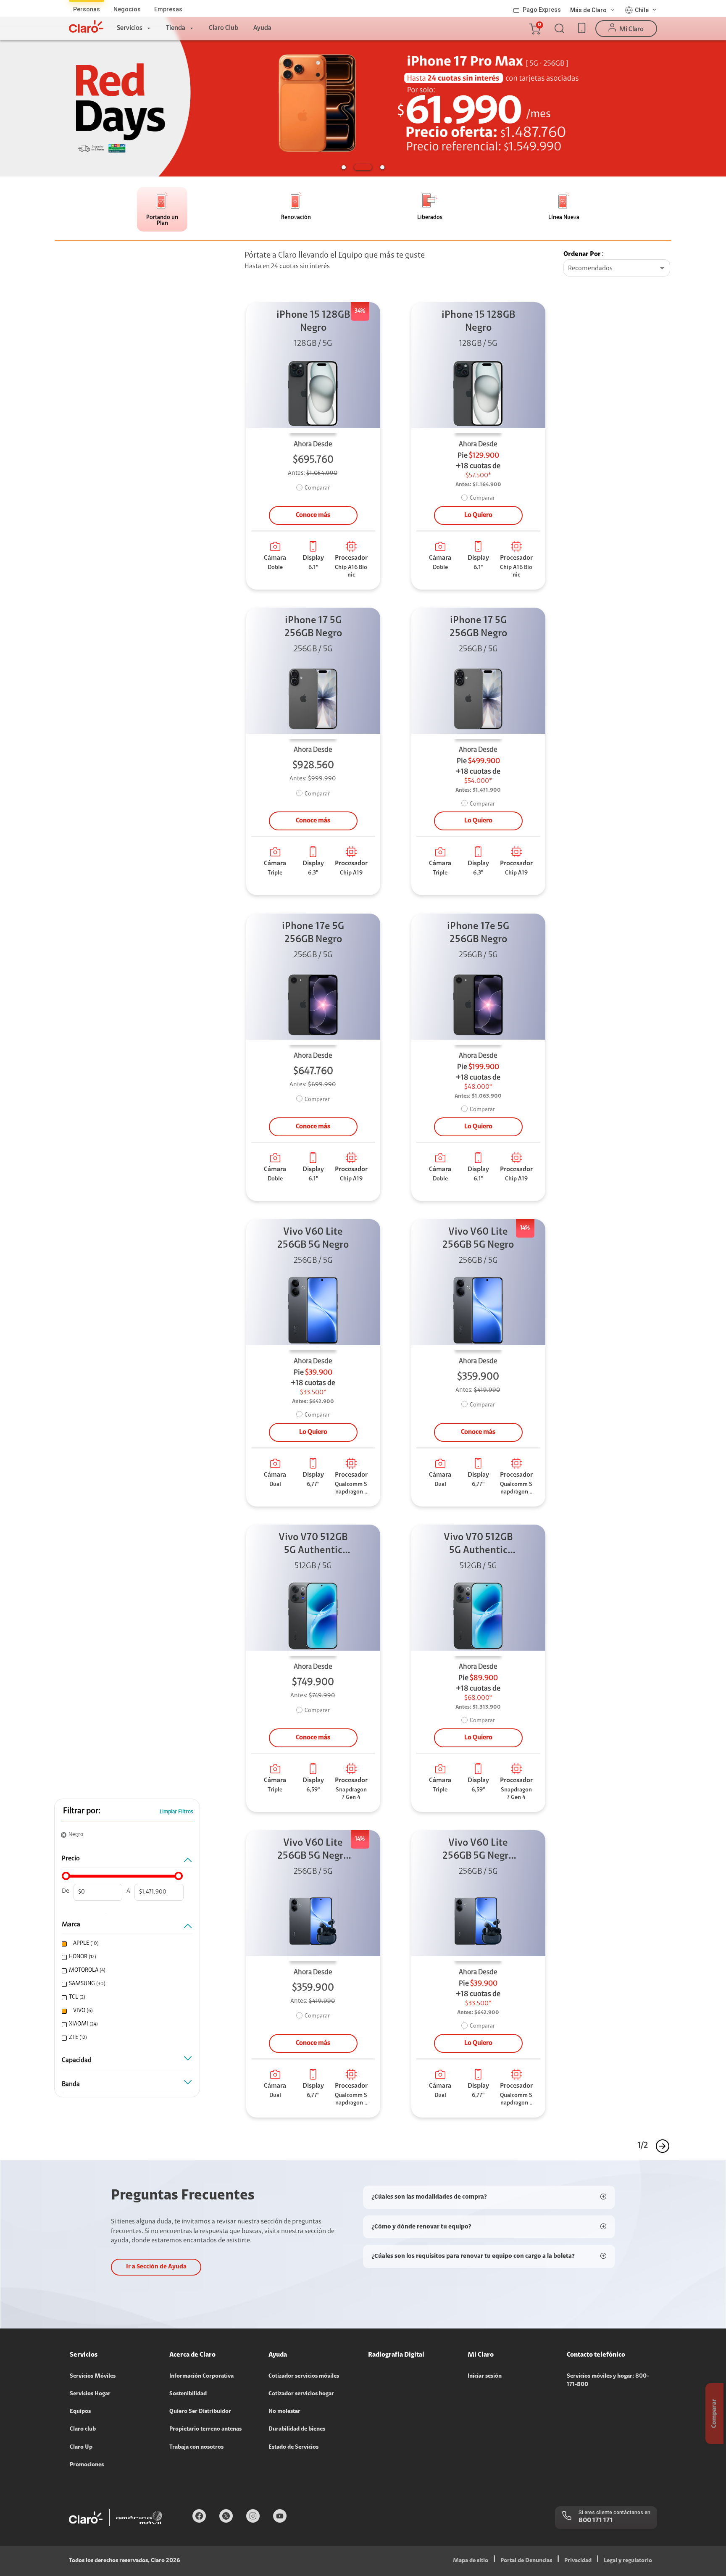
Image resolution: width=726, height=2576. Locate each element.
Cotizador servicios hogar (301, 2394)
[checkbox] (126, 1944)
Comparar (317, 488)
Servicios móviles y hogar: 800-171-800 (608, 2381)
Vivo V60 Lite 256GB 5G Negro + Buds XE (313, 1850)
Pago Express (542, 10)
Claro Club (224, 28)
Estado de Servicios (293, 2447)
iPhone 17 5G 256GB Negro (313, 627)
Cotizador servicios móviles (304, 2376)
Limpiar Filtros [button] (176, 1812)
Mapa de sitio (471, 2561)
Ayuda (262, 28)
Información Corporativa (201, 2376)
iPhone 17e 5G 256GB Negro (313, 933)
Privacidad (578, 2561)
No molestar (284, 2412)
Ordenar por (582, 254)
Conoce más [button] (313, 515)
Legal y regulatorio (628, 2561)
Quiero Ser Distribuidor (200, 2412)
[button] (534, 29)
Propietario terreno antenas (205, 2429)
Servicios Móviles (93, 2376)
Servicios (130, 28)
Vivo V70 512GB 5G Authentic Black (313, 1545)
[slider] (66, 1876)
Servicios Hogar (90, 2394)
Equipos (80, 2412)
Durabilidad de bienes (297, 2429)
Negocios (127, 9)
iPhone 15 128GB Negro (313, 322)
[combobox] (617, 269)
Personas (87, 9)
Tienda (176, 28)
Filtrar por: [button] (82, 1811)
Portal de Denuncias (526, 2561)
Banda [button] (71, 2084)
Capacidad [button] (77, 2060)
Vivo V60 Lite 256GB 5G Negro (313, 1239)
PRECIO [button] (71, 1859)
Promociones (87, 2465)
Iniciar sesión (485, 2376)
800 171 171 (596, 2521)
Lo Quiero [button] (478, 515)
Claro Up (81, 2447)
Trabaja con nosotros (196, 2447)
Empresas (168, 9)
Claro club (83, 2429)
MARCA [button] (71, 1925)
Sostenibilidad (188, 2394)
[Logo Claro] (86, 26)
